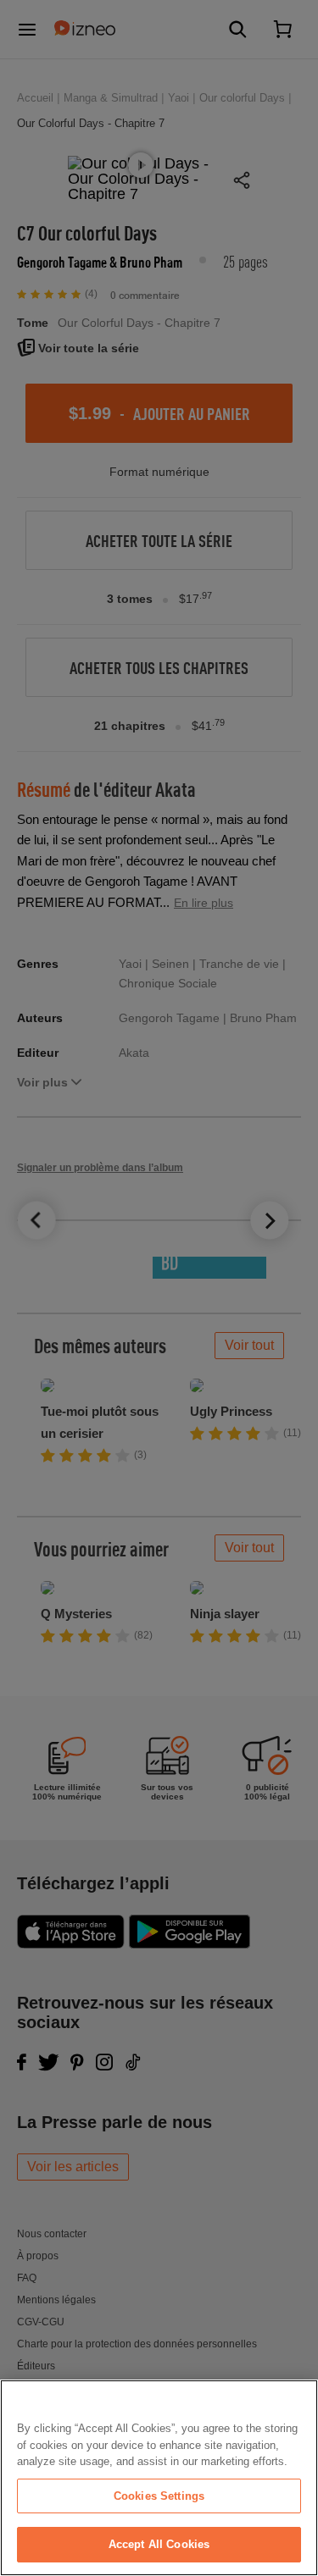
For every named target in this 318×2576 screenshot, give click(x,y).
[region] (159, 2478)
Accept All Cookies (159, 2544)
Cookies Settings (159, 2496)
